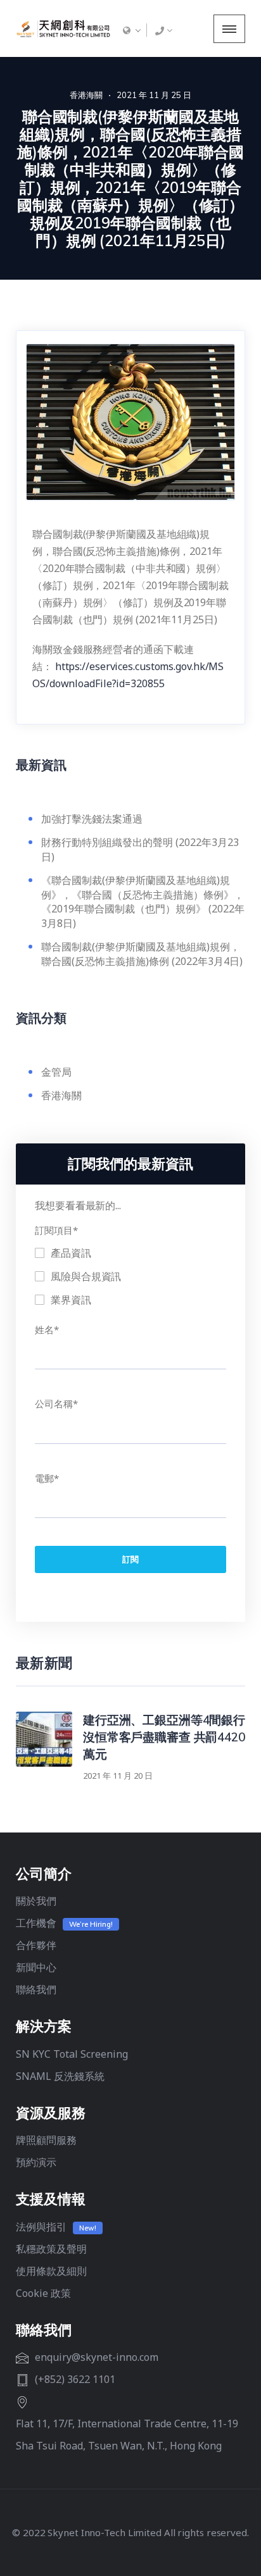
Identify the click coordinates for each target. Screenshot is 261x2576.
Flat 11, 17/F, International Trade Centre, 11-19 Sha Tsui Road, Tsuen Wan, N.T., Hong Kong (127, 2435)
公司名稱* (56, 1403)
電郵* (47, 1478)
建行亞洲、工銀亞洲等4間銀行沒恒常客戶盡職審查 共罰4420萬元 (164, 1737)
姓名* (47, 1329)
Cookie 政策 (43, 2293)
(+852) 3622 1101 (75, 2379)
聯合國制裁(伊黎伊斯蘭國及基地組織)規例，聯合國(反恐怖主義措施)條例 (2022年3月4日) (143, 954)
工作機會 (36, 1923)
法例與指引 (41, 2227)
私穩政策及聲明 (51, 2249)
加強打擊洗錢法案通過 (92, 819)
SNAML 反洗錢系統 (60, 2076)
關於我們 (36, 1901)
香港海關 (86, 95)
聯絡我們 (36, 1989)
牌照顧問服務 (46, 2140)
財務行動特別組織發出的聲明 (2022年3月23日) (140, 849)
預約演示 (36, 2162)
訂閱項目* (56, 1230)
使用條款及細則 (51, 2271)
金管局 (56, 1072)
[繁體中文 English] (131, 30)
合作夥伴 (36, 1945)
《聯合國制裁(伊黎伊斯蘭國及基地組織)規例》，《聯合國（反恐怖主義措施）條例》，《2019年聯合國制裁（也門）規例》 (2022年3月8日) (143, 902)
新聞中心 (36, 1967)
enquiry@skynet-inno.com (97, 2357)
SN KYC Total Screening (72, 2054)
